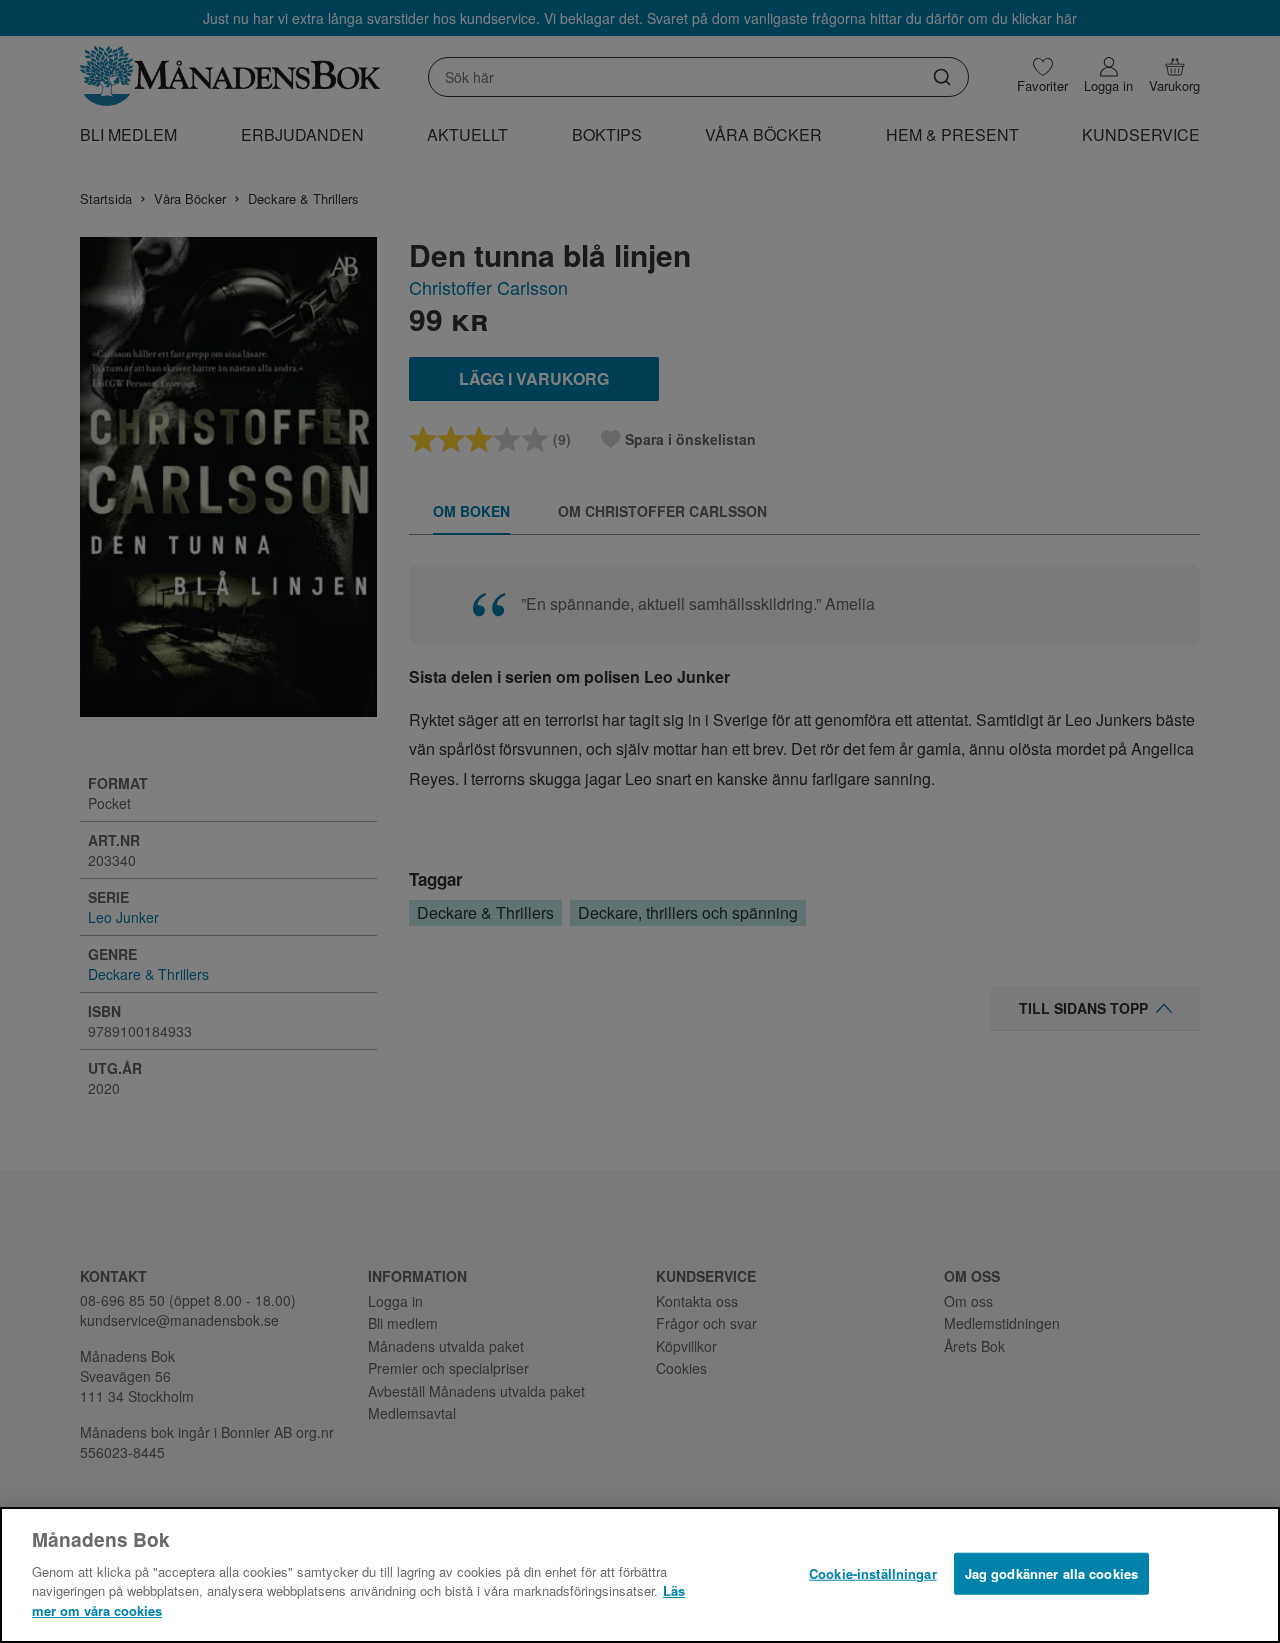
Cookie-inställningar (873, 1572)
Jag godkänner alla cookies (1051, 1572)
